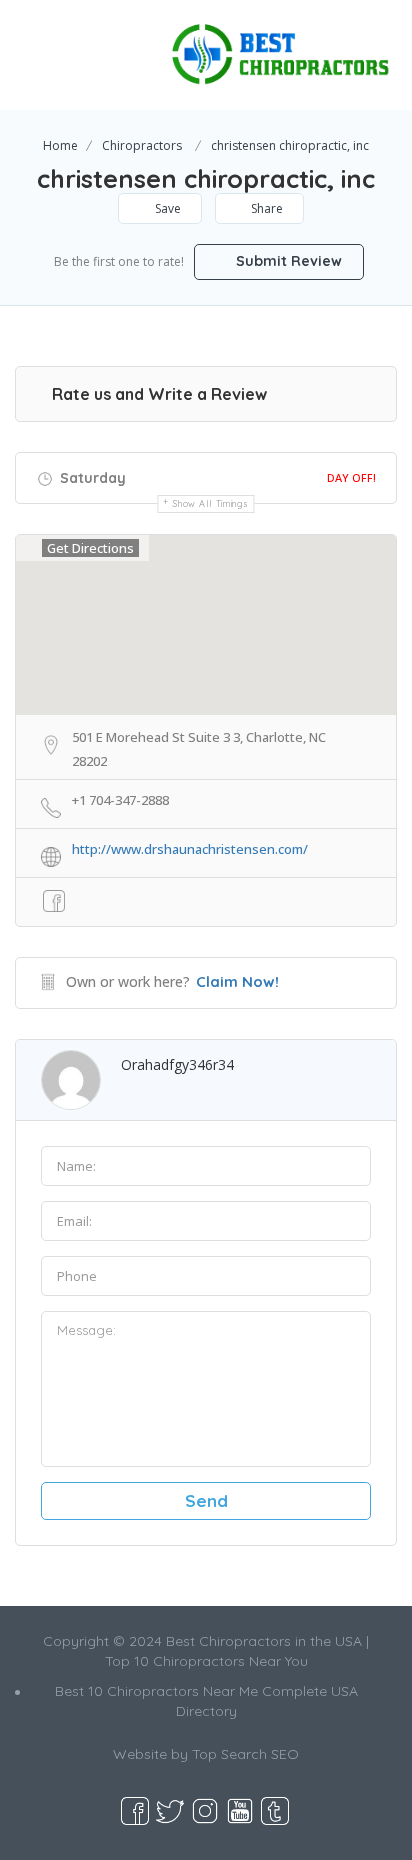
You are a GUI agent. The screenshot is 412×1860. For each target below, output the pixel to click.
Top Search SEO (245, 1754)
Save (166, 208)
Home (60, 145)
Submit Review (287, 261)
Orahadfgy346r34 (177, 1064)
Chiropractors (142, 145)
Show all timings (210, 503)
